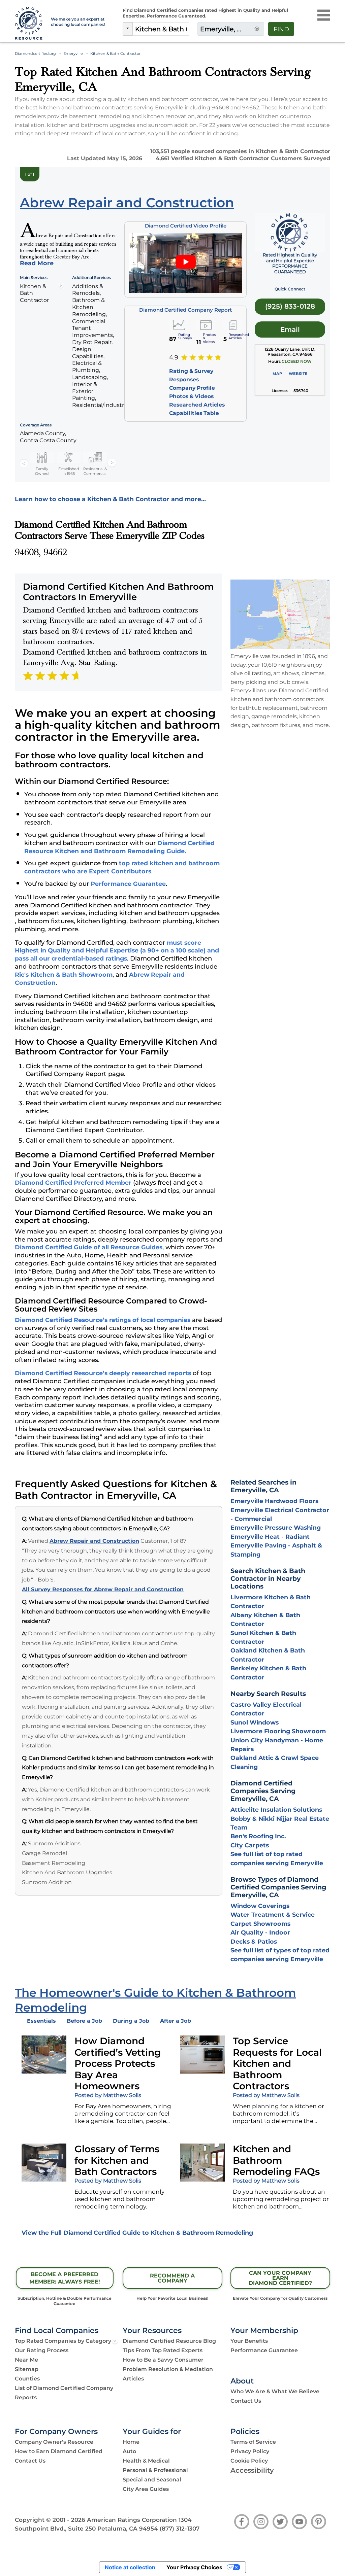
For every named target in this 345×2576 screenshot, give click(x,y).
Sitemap (27, 2369)
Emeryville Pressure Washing (276, 1527)
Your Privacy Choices (194, 2567)
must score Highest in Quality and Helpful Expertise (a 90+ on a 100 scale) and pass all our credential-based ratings (117, 951)
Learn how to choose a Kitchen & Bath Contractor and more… (110, 499)
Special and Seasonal (152, 2480)
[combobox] (161, 29)
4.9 (174, 357)
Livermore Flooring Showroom (278, 1731)
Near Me (26, 2360)
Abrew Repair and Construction (94, 1541)
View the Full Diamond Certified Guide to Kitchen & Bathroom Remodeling (137, 2233)
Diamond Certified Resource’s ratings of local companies (103, 1320)
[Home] (29, 24)
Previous (24, 463)
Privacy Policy (250, 2451)
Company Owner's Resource (54, 2442)
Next (112, 463)
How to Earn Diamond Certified (59, 2451)
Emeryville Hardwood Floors (274, 1501)
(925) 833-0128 (290, 306)
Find (281, 29)
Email (290, 329)
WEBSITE (298, 374)
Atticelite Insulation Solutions (276, 1809)
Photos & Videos (191, 396)
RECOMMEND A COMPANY (172, 2278)
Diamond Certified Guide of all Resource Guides (89, 1247)
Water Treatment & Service (273, 1914)
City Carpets (250, 1845)
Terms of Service (253, 2442)
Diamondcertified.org (35, 54)
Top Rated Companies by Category (63, 2341)
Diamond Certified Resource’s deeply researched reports (103, 1373)
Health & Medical (146, 2461)
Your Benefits (249, 2341)
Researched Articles (197, 405)
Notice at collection (130, 2567)
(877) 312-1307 (180, 2529)
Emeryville (73, 54)
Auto (129, 2451)
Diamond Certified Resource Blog (169, 2341)
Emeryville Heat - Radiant (270, 1537)
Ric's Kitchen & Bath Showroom (64, 974)
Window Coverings (260, 1906)
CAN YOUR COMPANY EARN (280, 2278)
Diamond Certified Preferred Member (73, 1182)
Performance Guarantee (128, 884)
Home (131, 2442)
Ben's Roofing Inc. (258, 1836)
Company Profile (192, 388)
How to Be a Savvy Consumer (163, 2360)
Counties (27, 2379)
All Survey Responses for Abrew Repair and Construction (103, 1589)
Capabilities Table (194, 413)
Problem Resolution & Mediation (168, 2369)
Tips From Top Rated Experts (163, 2350)
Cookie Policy (249, 2461)
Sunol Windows (255, 1722)
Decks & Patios (254, 1941)
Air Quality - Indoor (260, 1932)
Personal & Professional (155, 2470)
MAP (277, 374)
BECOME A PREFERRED (65, 2278)
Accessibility (252, 2470)
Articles (133, 2379)
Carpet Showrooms (260, 1924)
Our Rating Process (42, 2350)
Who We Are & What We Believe (275, 2391)
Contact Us (246, 2401)
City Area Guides (146, 2489)
